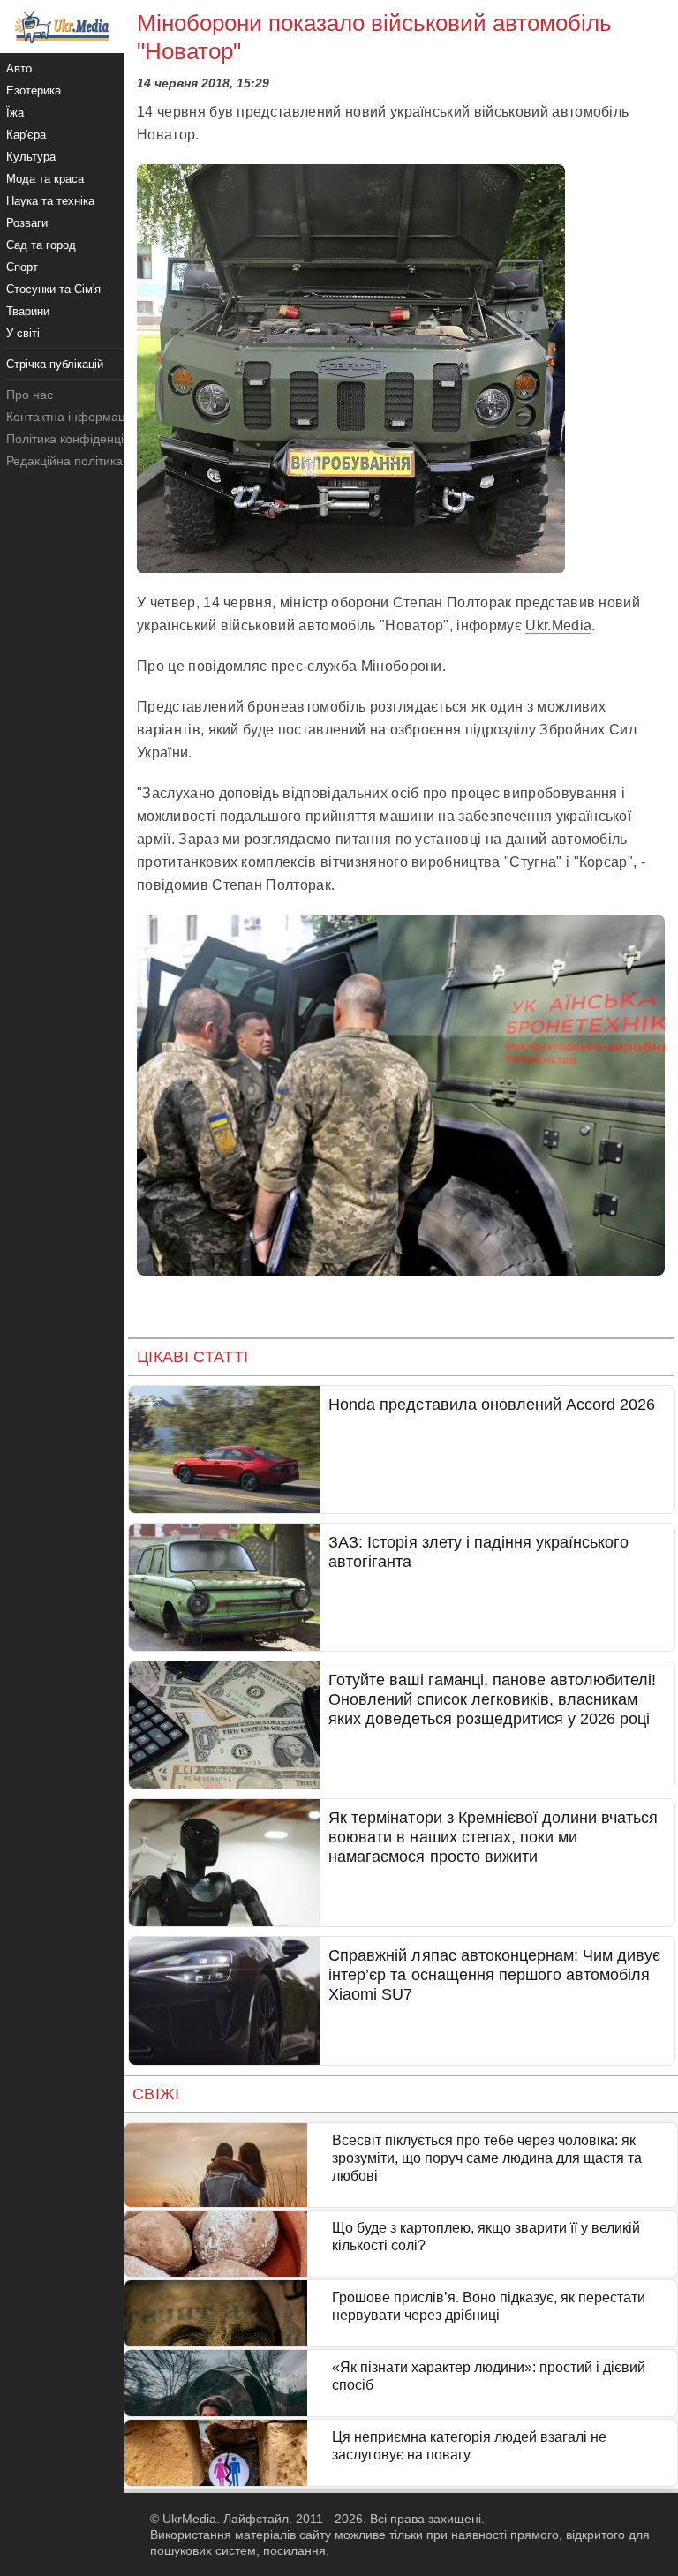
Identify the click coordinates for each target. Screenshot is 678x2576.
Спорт (22, 267)
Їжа (15, 113)
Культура (31, 157)
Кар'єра (26, 135)
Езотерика (34, 90)
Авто (19, 68)
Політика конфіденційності (83, 439)
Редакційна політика (64, 461)
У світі (23, 333)
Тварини (28, 311)
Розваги (27, 223)
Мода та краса (45, 179)
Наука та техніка (50, 201)
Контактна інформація (71, 417)
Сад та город (41, 245)
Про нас (30, 395)
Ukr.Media (558, 625)
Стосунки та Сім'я (53, 289)
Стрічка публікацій (55, 364)
